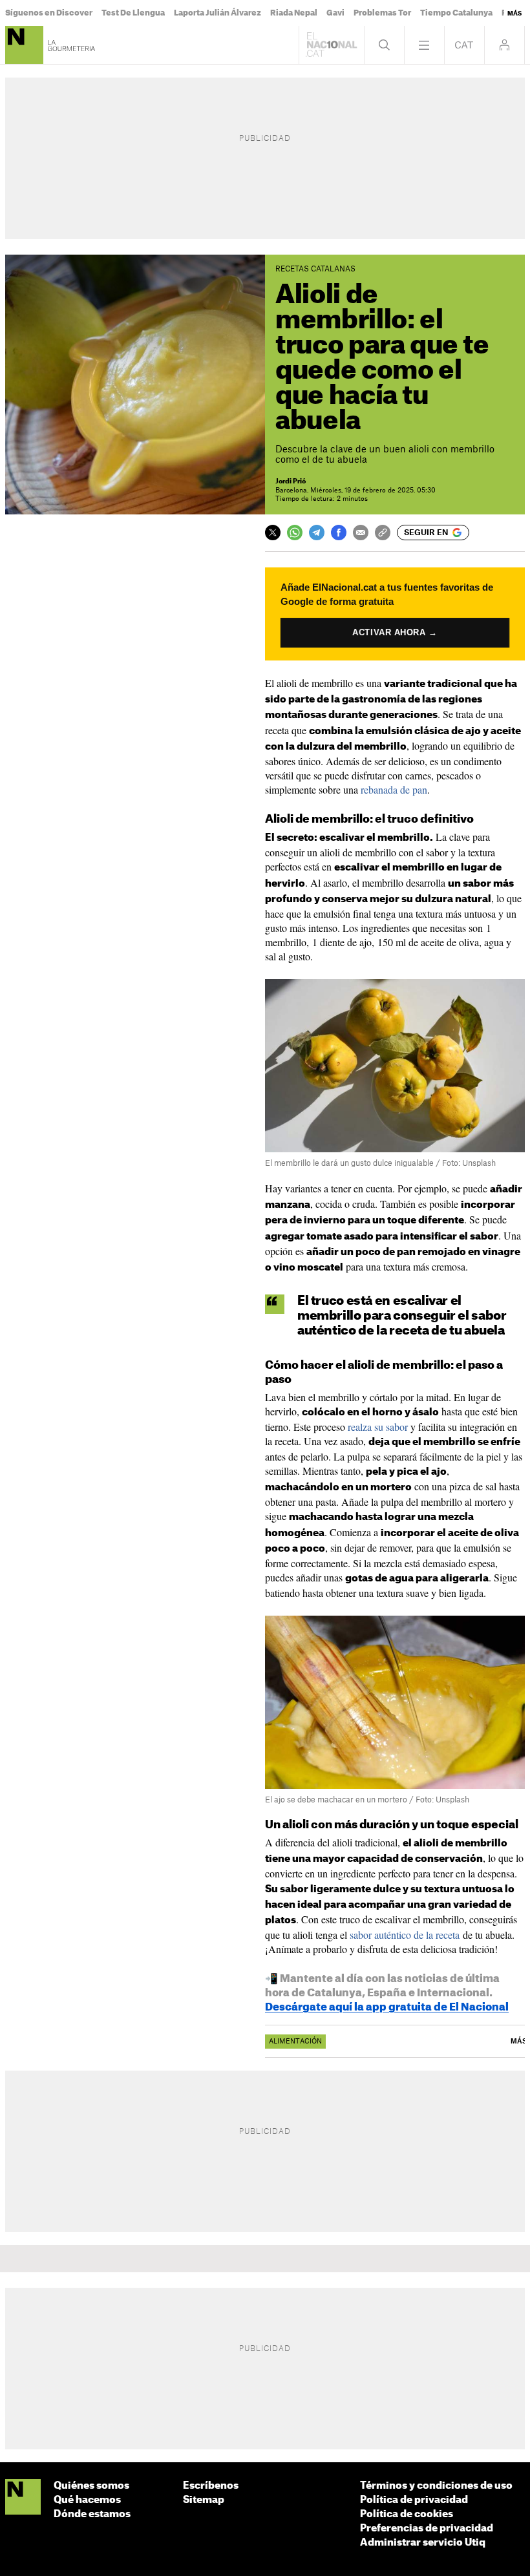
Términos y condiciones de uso (436, 2486)
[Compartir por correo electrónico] (361, 533)
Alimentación (295, 2042)
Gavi (335, 13)
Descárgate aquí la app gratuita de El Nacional (387, 2007)
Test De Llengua (133, 13)
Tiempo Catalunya (456, 13)
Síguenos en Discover (49, 13)
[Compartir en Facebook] (339, 533)
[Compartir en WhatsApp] (295, 533)
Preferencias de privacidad (427, 2528)
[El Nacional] (23, 2497)
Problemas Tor (382, 13)
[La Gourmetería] (24, 45)
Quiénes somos (91, 2486)
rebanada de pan (394, 789)
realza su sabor (378, 1427)
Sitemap (204, 2500)
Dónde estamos (92, 2514)
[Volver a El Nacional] (332, 45)
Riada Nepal (294, 13)
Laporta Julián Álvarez (217, 13)
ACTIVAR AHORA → (395, 632)
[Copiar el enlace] (383, 533)
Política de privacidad (414, 2500)
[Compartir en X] (273, 533)
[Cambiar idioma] (464, 45)
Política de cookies (407, 2514)
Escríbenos (211, 2486)
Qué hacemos (87, 2500)
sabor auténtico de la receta (405, 1935)
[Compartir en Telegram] (317, 533)
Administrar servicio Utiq (423, 2543)
